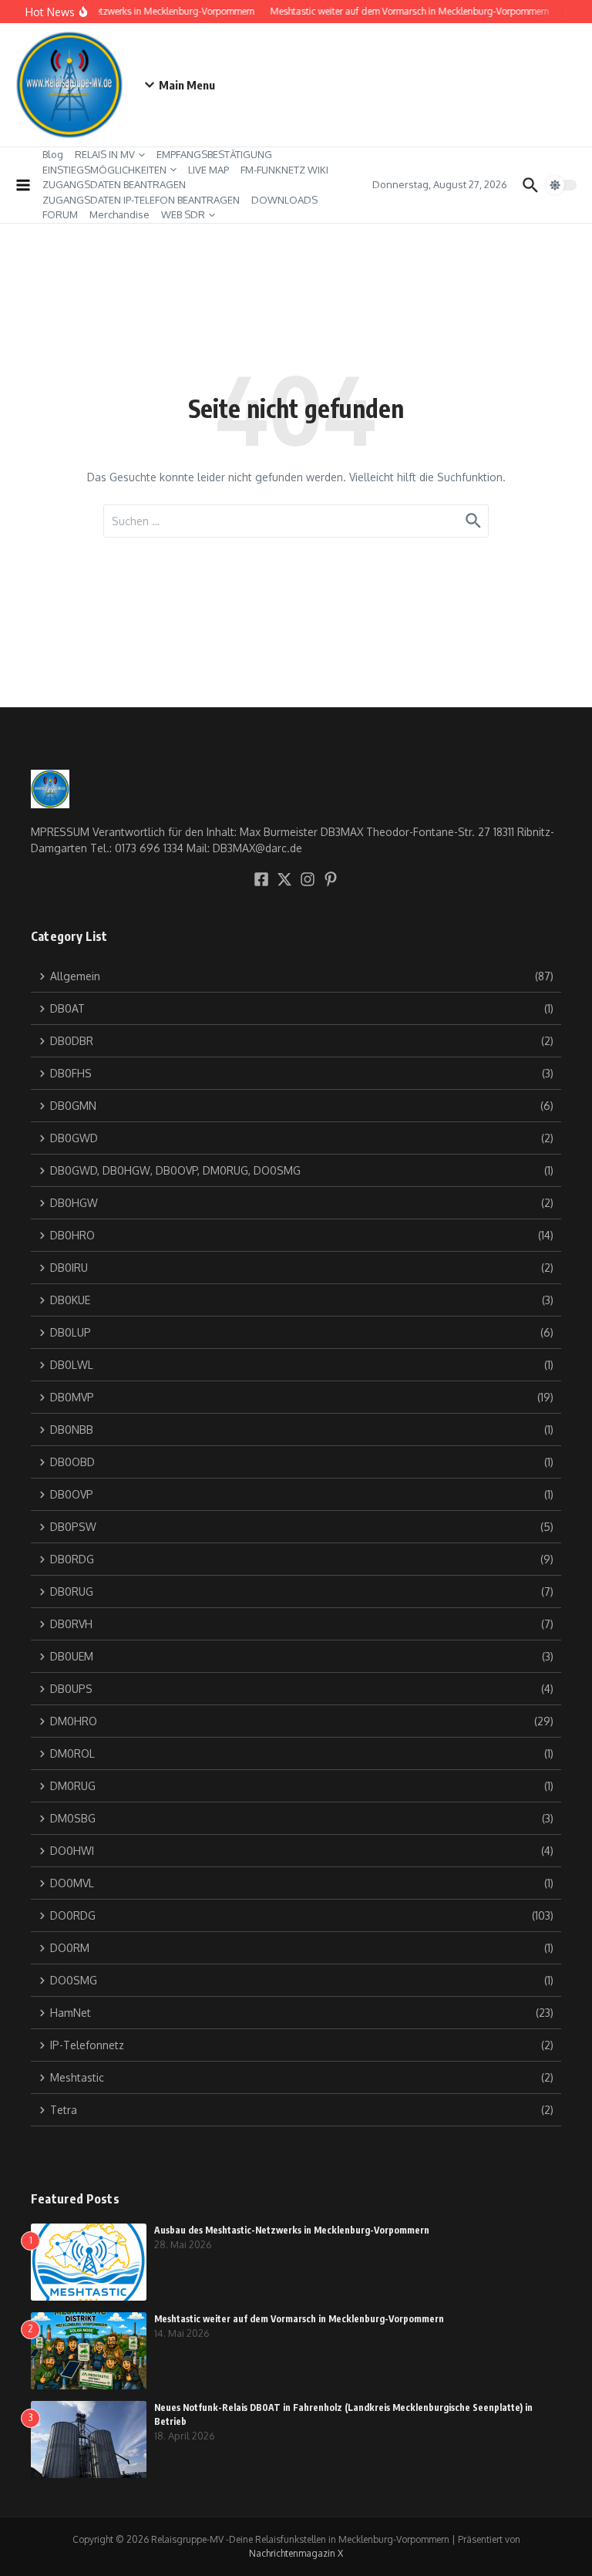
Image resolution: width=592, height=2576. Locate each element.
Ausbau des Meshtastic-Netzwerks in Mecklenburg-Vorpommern (292, 2230)
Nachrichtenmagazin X (296, 2553)
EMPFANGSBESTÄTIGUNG (214, 154)
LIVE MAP (209, 170)
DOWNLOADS (284, 200)
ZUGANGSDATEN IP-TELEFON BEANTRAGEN (141, 200)
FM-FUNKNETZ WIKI (284, 170)
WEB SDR (183, 214)
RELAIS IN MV (105, 154)
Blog (53, 154)
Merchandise (119, 214)
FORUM (60, 214)
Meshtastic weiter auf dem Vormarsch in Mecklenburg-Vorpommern (299, 2319)
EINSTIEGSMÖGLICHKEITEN (104, 170)
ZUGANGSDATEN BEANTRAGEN (114, 184)
